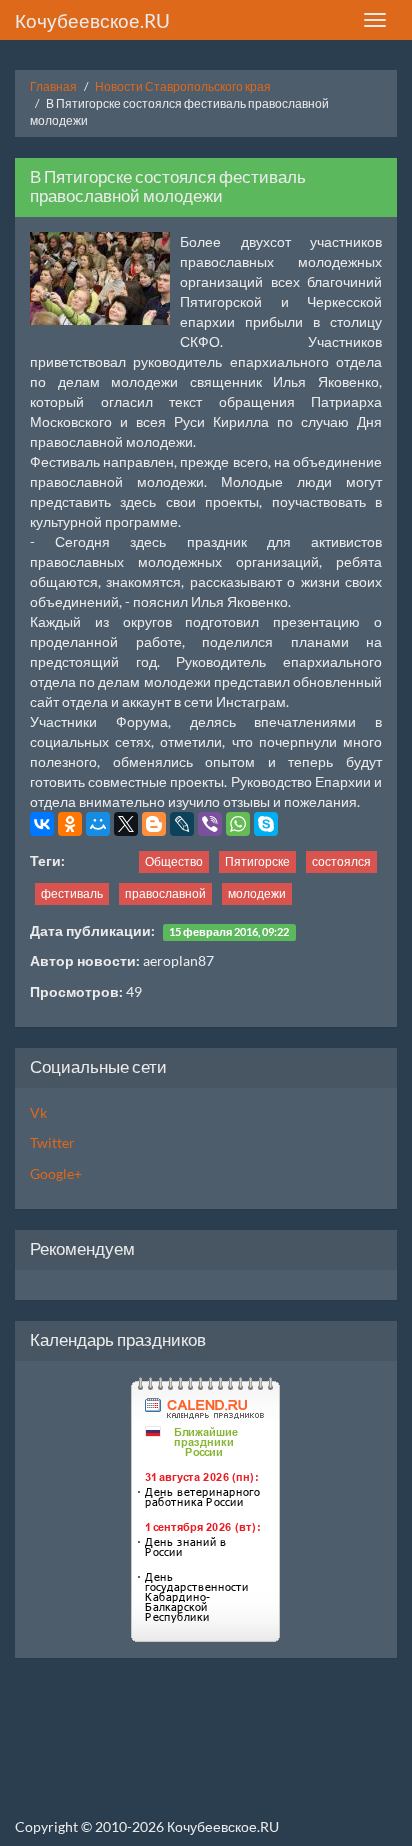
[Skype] (266, 824)
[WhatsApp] (238, 824)
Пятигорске (257, 861)
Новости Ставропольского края (183, 86)
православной (165, 893)
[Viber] (210, 824)
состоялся (341, 861)
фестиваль (72, 893)
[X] (126, 824)
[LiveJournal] (182, 824)
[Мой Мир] (98, 824)
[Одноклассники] (70, 824)
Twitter (52, 1142)
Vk (38, 1112)
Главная (53, 86)
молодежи (257, 893)
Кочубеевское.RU (92, 20)
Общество (174, 861)
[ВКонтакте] (42, 824)
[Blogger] (154, 824)
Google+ (56, 1173)
